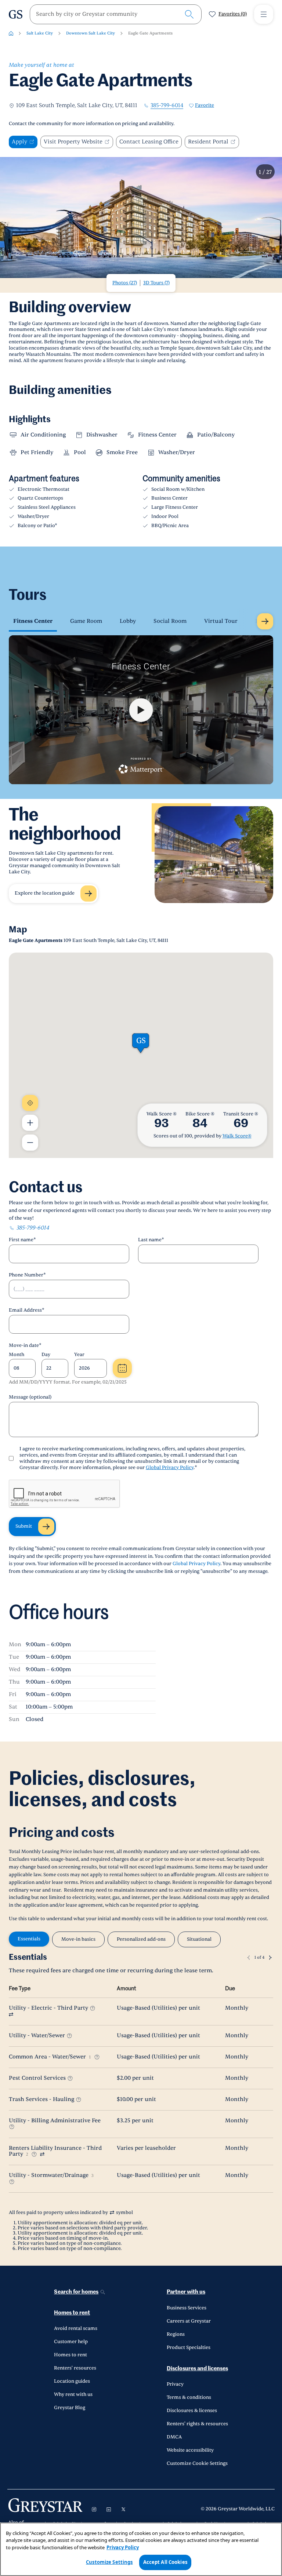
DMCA (174, 2437)
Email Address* (27, 1310)
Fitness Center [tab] (33, 621)
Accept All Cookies (165, 2562)
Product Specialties (189, 2347)
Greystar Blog (70, 2408)
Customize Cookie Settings (197, 2463)
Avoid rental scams (76, 2328)
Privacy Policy (123, 2547)
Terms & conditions (189, 2397)
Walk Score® (237, 1136)
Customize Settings (109, 2562)
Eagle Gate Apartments (150, 33)
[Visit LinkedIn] (109, 2509)
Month (17, 1355)
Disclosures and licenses (197, 2369)
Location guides (72, 2381)
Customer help (71, 2342)
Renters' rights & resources (197, 2424)
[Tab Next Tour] (265, 621)
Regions (176, 2334)
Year (79, 1355)
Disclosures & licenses (192, 2411)
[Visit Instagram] (94, 2509)
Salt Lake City (40, 33)
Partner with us (186, 2292)
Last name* (151, 1240)
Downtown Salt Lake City (91, 33)
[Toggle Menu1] (264, 14)
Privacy (175, 2384)
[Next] (270, 1958)
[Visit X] (123, 2509)
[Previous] (249, 1958)
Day (46, 1355)
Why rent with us (73, 2394)
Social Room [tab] (170, 621)
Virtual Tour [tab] (221, 621)
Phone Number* (27, 1275)
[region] (141, 2549)
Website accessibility (190, 2450)
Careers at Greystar (189, 2321)
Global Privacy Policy (170, 1468)
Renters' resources (75, 2368)
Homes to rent (72, 2313)
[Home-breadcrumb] (11, 33)
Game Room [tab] (86, 621)
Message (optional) (30, 1397)
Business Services (187, 2308)
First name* (22, 1240)
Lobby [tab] (128, 621)
